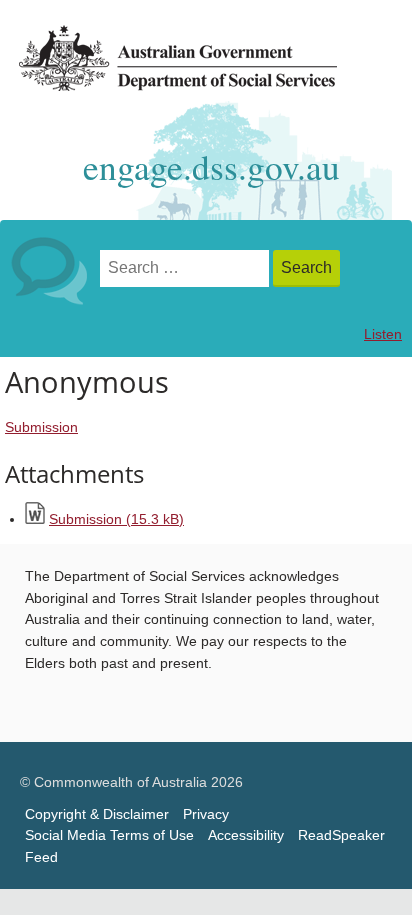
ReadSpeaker (341, 835)
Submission (41, 427)
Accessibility (246, 835)
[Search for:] (186, 268)
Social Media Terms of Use (109, 835)
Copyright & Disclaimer (97, 814)
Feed (41, 857)
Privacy (206, 814)
